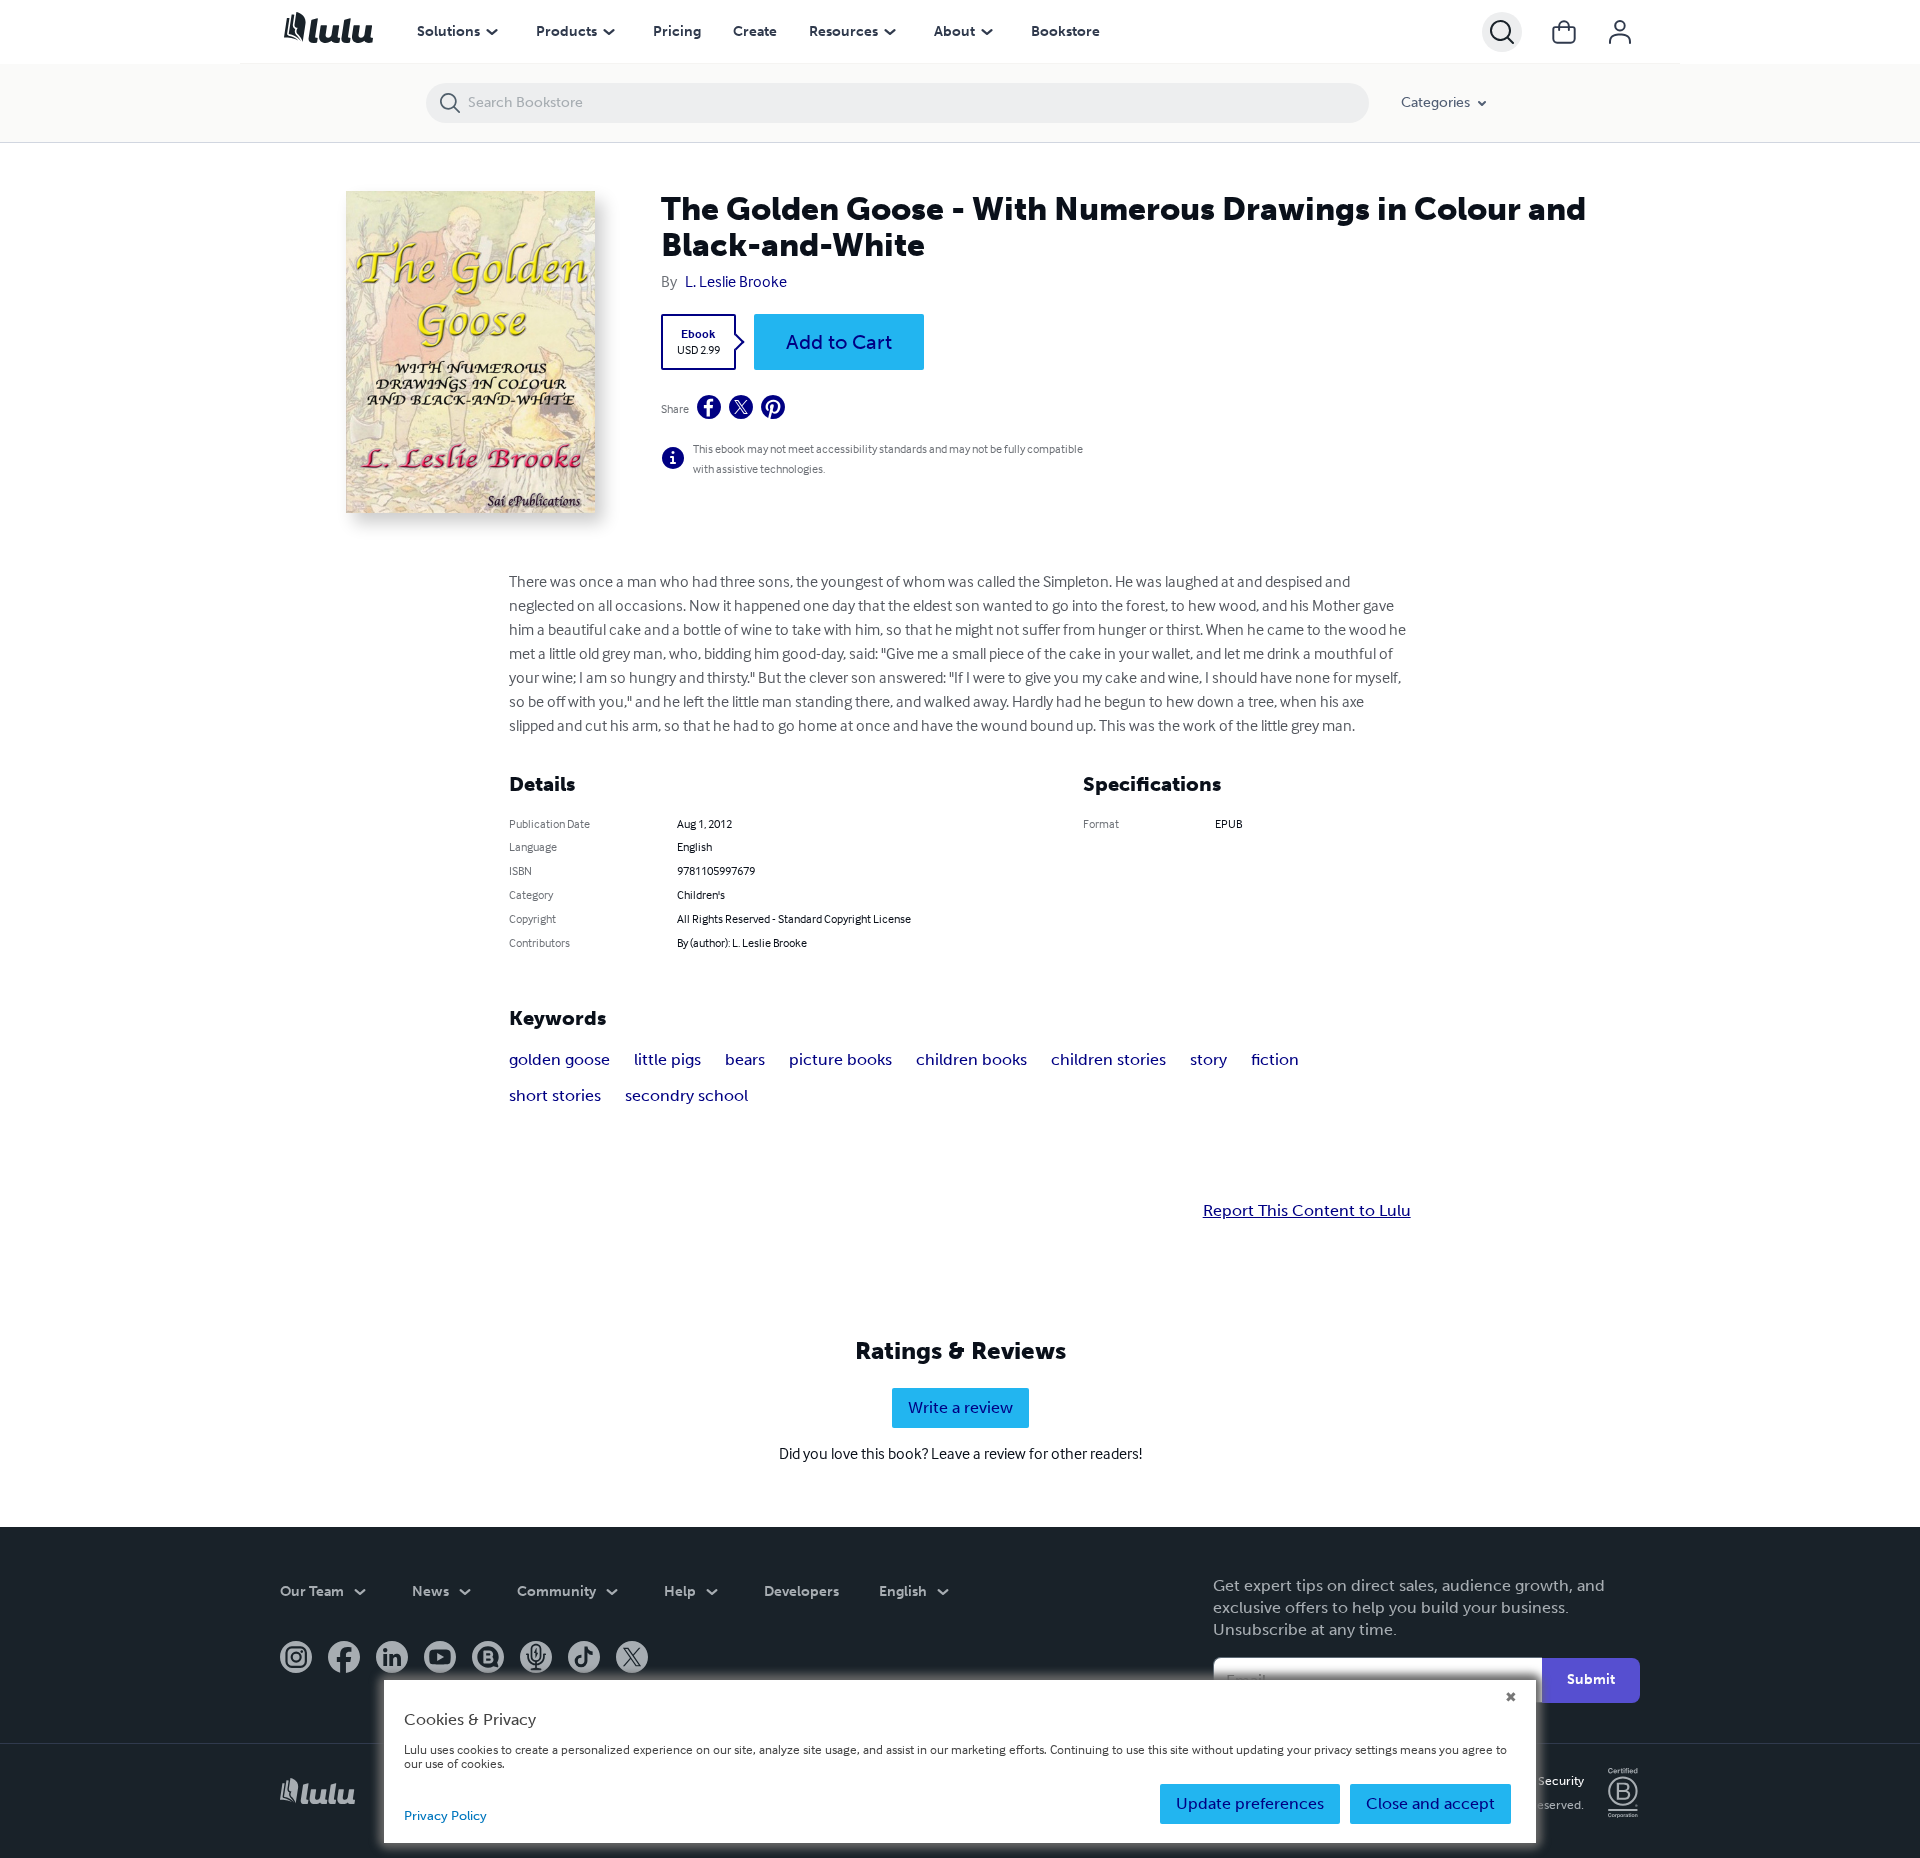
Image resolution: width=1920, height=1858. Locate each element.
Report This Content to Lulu (1307, 1211)
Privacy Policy (445, 1815)
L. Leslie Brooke (736, 281)
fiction (1275, 1059)
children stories (1108, 1059)
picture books (840, 1059)
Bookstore (1065, 31)
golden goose (559, 1059)
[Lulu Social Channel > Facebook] (344, 1659)
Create (755, 31)
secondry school (686, 1095)
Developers (801, 1591)
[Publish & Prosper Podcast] (536, 1659)
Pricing (677, 31)
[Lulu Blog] (488, 1659)
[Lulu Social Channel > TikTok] (584, 1659)
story (1208, 1059)
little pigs (667, 1059)
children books (971, 1059)
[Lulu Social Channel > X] (632, 1659)
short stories (555, 1095)
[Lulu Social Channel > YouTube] (440, 1659)
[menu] (492, 32)
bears (745, 1059)
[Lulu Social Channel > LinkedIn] (392, 1659)
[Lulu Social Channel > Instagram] (296, 1659)
